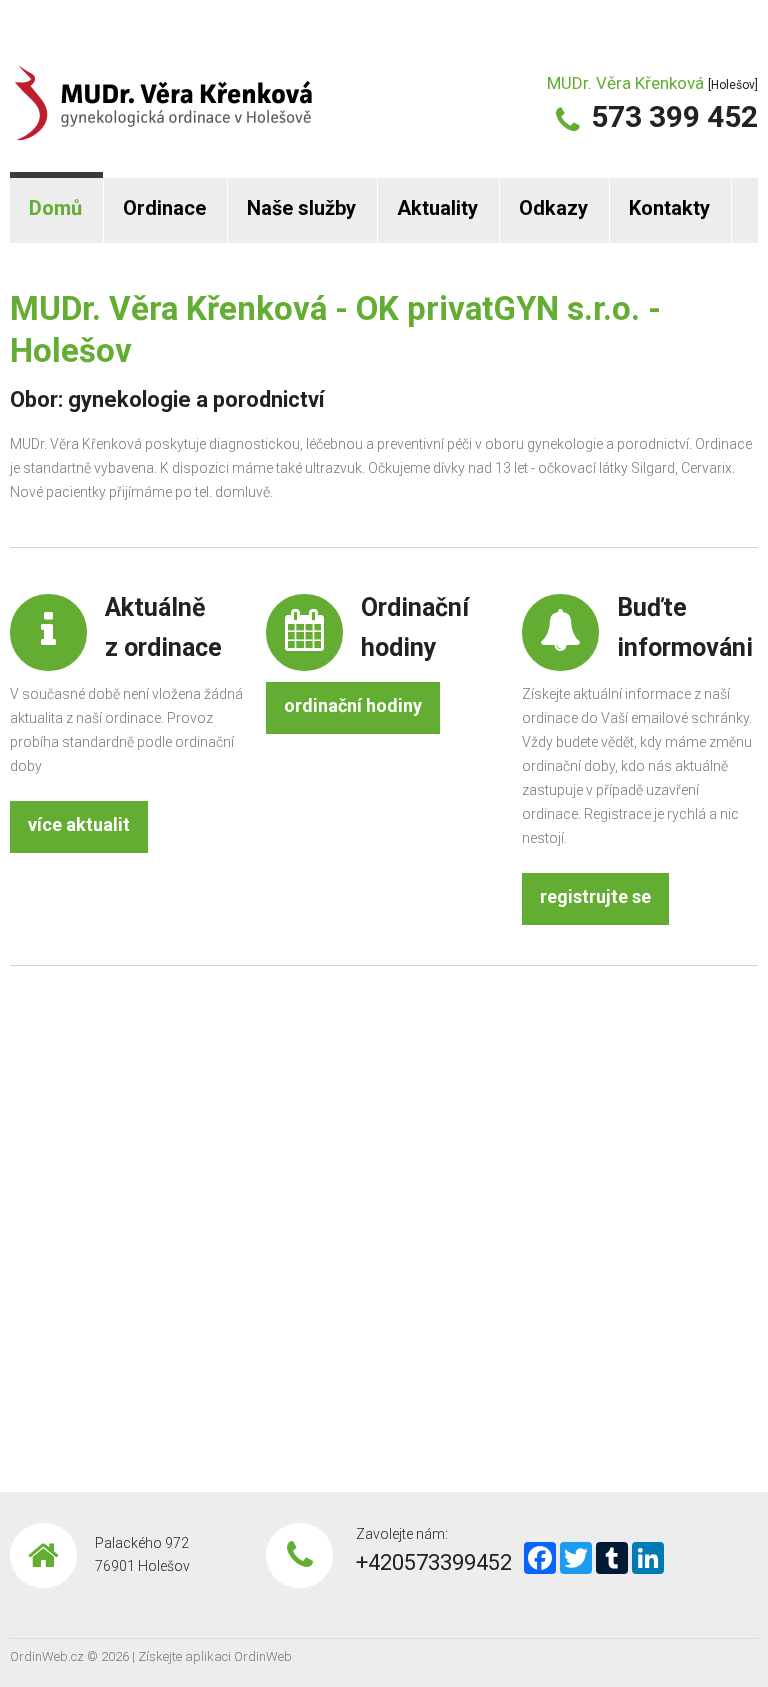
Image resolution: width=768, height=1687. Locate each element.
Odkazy (553, 208)
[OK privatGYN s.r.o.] (163, 89)
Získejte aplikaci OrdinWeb (215, 1656)
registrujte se (595, 896)
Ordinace (164, 208)
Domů (55, 208)
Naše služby (301, 208)
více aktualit (79, 824)
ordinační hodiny (353, 705)
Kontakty (669, 208)
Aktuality (437, 208)
